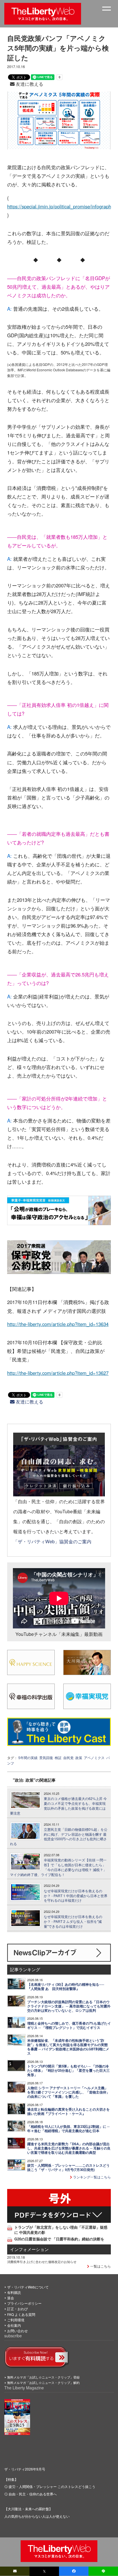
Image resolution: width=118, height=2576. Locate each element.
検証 (58, 1757)
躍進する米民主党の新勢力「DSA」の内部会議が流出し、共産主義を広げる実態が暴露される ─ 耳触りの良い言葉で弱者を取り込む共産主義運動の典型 (69, 2148)
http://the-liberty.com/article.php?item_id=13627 (58, 1373)
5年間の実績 (28, 1757)
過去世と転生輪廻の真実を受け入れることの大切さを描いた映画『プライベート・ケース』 (68, 2112)
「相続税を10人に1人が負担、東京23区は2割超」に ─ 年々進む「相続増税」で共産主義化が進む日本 (68, 2129)
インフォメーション (29, 2249)
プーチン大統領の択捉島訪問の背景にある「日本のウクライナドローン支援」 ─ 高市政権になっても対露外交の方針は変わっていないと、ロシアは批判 (69, 2006)
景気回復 (46, 1757)
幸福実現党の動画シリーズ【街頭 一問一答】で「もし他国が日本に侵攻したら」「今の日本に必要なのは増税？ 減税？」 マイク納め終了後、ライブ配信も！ (58, 1867)
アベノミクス (94, 1757)
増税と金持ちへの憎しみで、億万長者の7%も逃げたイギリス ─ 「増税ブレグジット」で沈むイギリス (69, 2025)
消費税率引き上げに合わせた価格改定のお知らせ (42, 2262)
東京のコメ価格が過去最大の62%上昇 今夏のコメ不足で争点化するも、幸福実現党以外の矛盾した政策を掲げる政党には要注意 (58, 1806)
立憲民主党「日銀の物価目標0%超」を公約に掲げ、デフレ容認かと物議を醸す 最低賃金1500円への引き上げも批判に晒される (59, 1837)
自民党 (68, 1757)
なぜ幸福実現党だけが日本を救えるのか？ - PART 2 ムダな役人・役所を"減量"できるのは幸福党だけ (73, 1921)
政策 (79, 1757)
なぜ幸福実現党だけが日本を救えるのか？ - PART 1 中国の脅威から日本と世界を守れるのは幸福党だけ (76, 1896)
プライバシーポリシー (24, 2303)
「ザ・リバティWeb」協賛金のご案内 (52, 1541)
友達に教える (29, 84)
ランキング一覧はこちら (92, 2177)
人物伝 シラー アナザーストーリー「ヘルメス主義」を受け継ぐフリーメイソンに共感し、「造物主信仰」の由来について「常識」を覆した (68, 2092)
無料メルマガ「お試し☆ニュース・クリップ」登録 (43, 2377)
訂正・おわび (17, 2309)
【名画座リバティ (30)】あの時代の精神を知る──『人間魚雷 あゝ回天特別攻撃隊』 (66, 1987)
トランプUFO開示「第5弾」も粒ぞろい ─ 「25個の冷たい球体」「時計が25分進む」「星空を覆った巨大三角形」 (68, 2070)
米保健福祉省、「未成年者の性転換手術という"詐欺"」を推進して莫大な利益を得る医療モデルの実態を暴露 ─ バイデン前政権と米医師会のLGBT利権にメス (68, 2047)
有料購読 (14, 2292)
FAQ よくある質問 (21, 2314)
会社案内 (14, 2325)
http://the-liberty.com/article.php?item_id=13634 (58, 1324)
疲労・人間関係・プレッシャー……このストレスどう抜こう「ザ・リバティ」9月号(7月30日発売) (68, 2168)
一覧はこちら (100, 2266)
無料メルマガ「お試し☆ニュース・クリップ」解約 (43, 2382)
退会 (11, 2298)
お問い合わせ (17, 2331)
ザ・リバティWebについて (28, 2287)
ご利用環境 (16, 2320)
